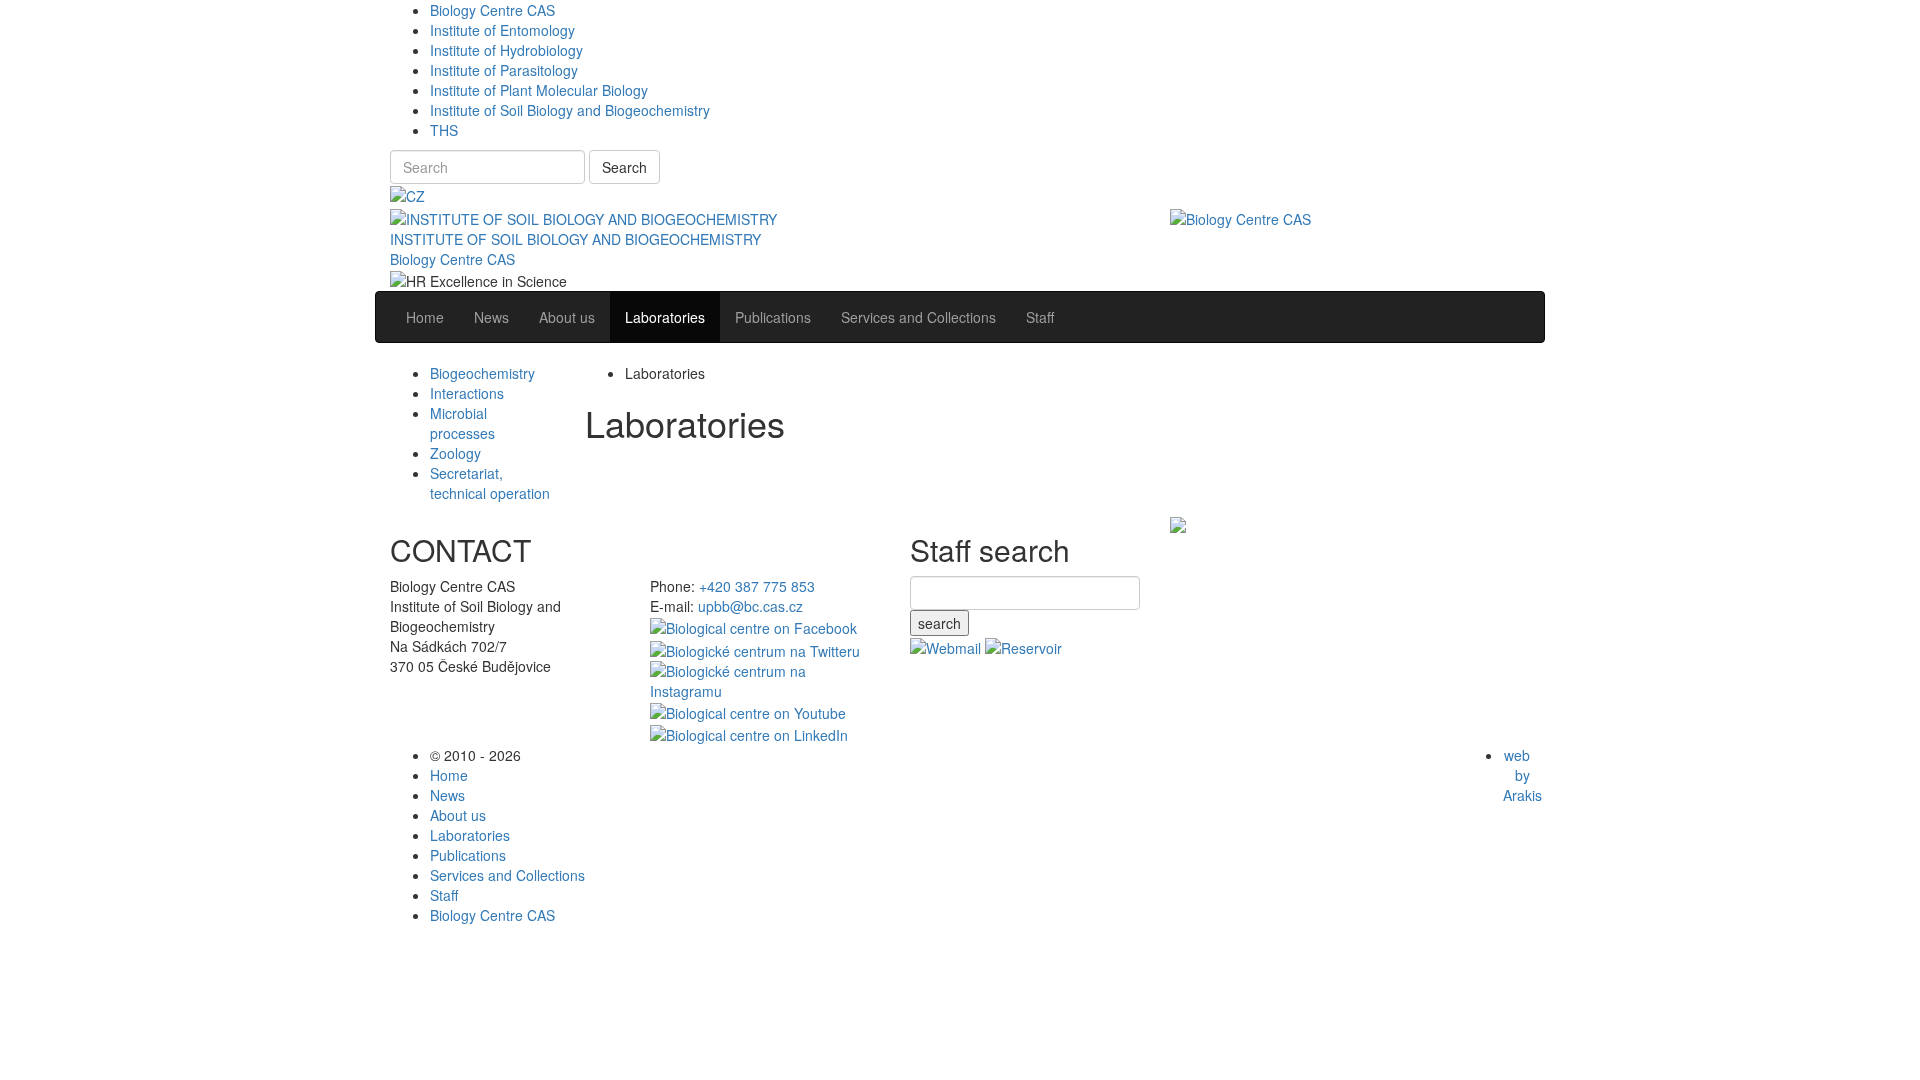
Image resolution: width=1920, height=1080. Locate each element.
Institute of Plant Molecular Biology (539, 90)
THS (444, 130)
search (939, 623)
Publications (468, 855)
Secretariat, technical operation (490, 483)
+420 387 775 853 (757, 586)
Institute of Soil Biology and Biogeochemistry (570, 110)
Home (449, 775)
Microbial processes (462, 423)
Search (624, 167)
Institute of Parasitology (504, 70)
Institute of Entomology (502, 30)
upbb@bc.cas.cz (750, 606)
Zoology (455, 453)
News (447, 795)
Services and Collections (507, 875)
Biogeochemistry (482, 373)
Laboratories (470, 835)
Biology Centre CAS (492, 10)
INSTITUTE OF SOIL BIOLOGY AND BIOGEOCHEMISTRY (575, 239)
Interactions (467, 393)
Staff (444, 895)
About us (458, 815)
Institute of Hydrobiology (506, 50)
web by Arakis (1522, 775)
